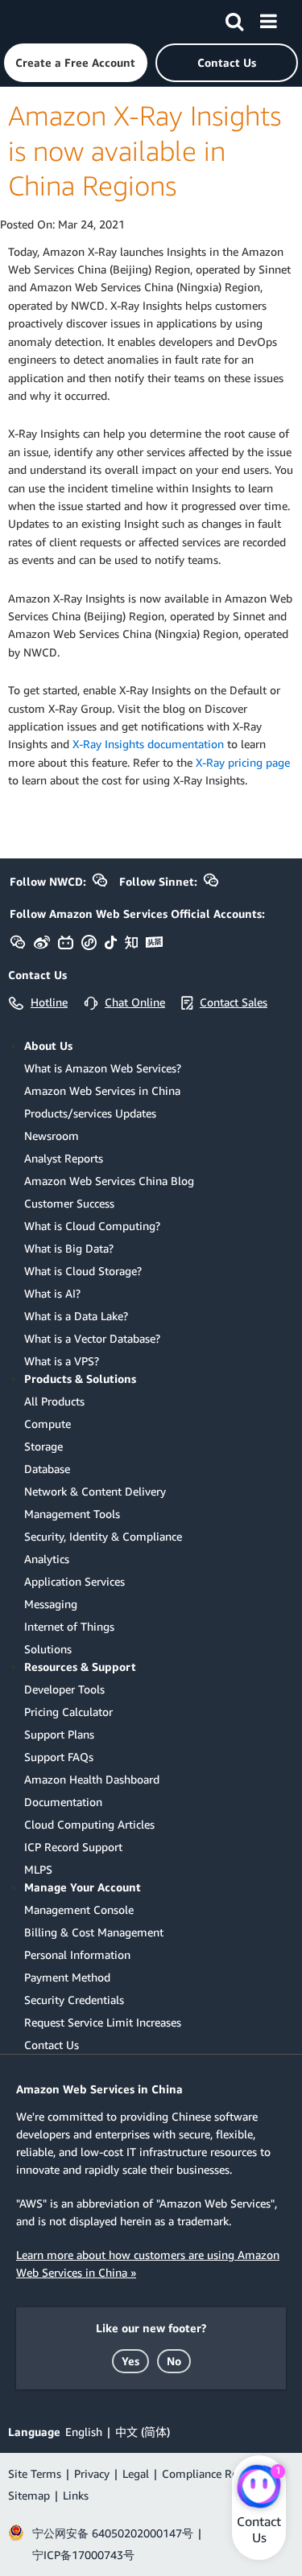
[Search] (234, 19)
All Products (54, 1401)
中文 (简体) (143, 2432)
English (84, 2432)
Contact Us (52, 2045)
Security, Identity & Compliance (103, 1536)
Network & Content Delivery (95, 1491)
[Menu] (268, 19)
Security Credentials (74, 2000)
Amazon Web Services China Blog (109, 1181)
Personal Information (77, 1955)
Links (76, 2495)
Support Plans (59, 1734)
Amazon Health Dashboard (92, 1779)
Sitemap (29, 2495)
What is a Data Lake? (76, 1316)
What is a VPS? (62, 1361)
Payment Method (67, 1977)
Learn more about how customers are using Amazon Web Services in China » (148, 2263)
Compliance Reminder (218, 2473)
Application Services (74, 1581)
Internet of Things (69, 1626)
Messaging (51, 1604)
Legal (136, 2473)
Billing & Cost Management (94, 1932)
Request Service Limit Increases (103, 2022)
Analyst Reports (64, 1158)
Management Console (79, 1909)
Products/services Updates (90, 1113)
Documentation (63, 1802)
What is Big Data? (69, 1248)
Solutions (48, 1649)
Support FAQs (59, 1757)
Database (47, 1469)
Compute (48, 1424)
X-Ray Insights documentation (148, 744)
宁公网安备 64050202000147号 (113, 2533)
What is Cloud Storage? (83, 1271)
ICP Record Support (73, 1847)
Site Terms (35, 2473)
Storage (43, 1446)
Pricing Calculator (68, 1712)
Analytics (47, 1559)
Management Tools (72, 1514)
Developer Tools (64, 1689)
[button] (76, 63)
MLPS (38, 1869)
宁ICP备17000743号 (83, 2555)
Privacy (92, 2473)
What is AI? (52, 1293)
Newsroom (52, 1136)
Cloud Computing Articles (89, 1824)
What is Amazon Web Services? (103, 1068)
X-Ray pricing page (243, 762)
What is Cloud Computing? (92, 1226)
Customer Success (69, 1203)
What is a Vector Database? (92, 1338)
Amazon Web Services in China (102, 1090)
